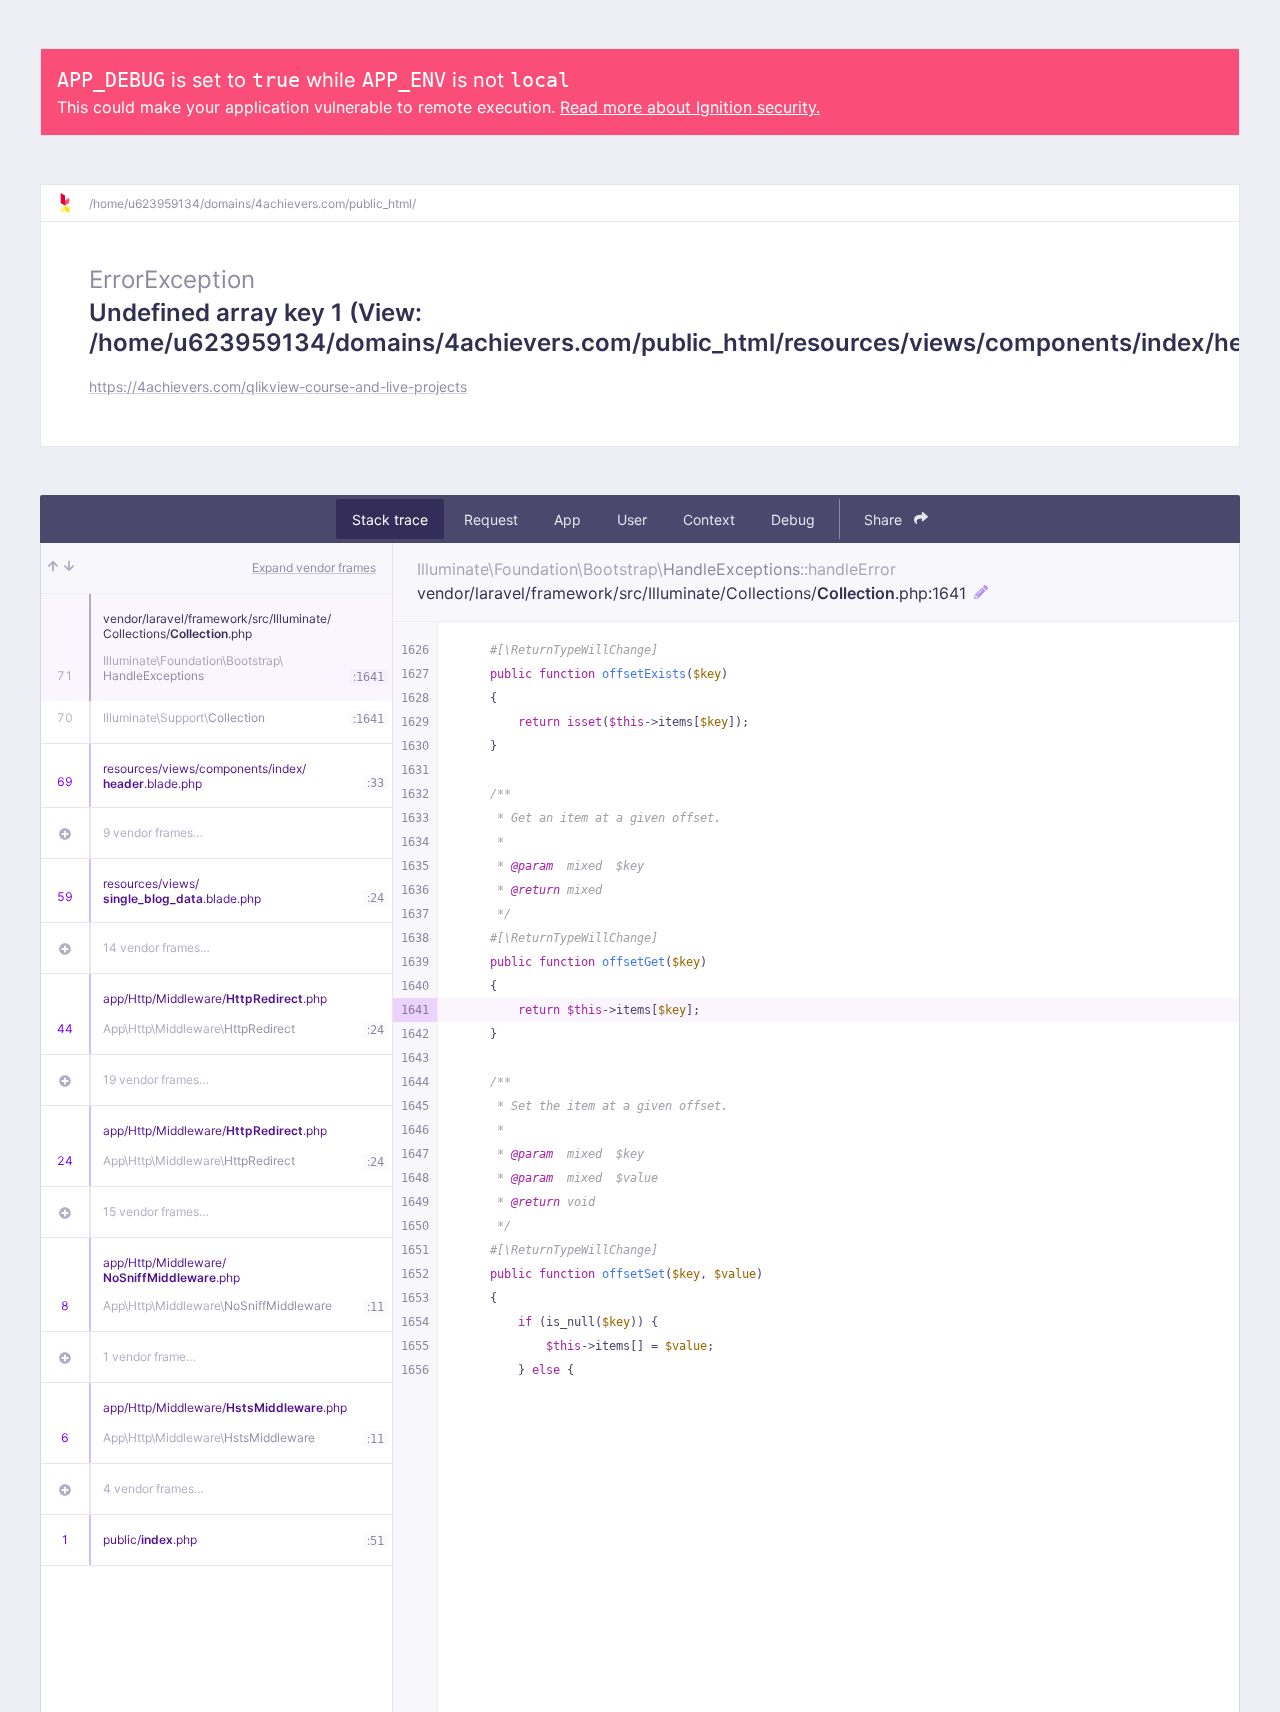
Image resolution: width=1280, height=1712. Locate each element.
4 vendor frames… (153, 1488)
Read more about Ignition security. (690, 107)
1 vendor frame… (149, 1356)
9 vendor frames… (153, 832)
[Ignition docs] (73, 203)
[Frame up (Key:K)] (53, 568)
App (567, 519)
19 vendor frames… (156, 1079)
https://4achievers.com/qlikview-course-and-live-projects (278, 386)
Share (885, 519)
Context (709, 519)
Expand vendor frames (314, 567)
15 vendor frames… (156, 1211)
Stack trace (390, 519)
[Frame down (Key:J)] (69, 568)
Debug (793, 519)
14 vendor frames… (156, 947)
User (632, 519)
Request (491, 519)
